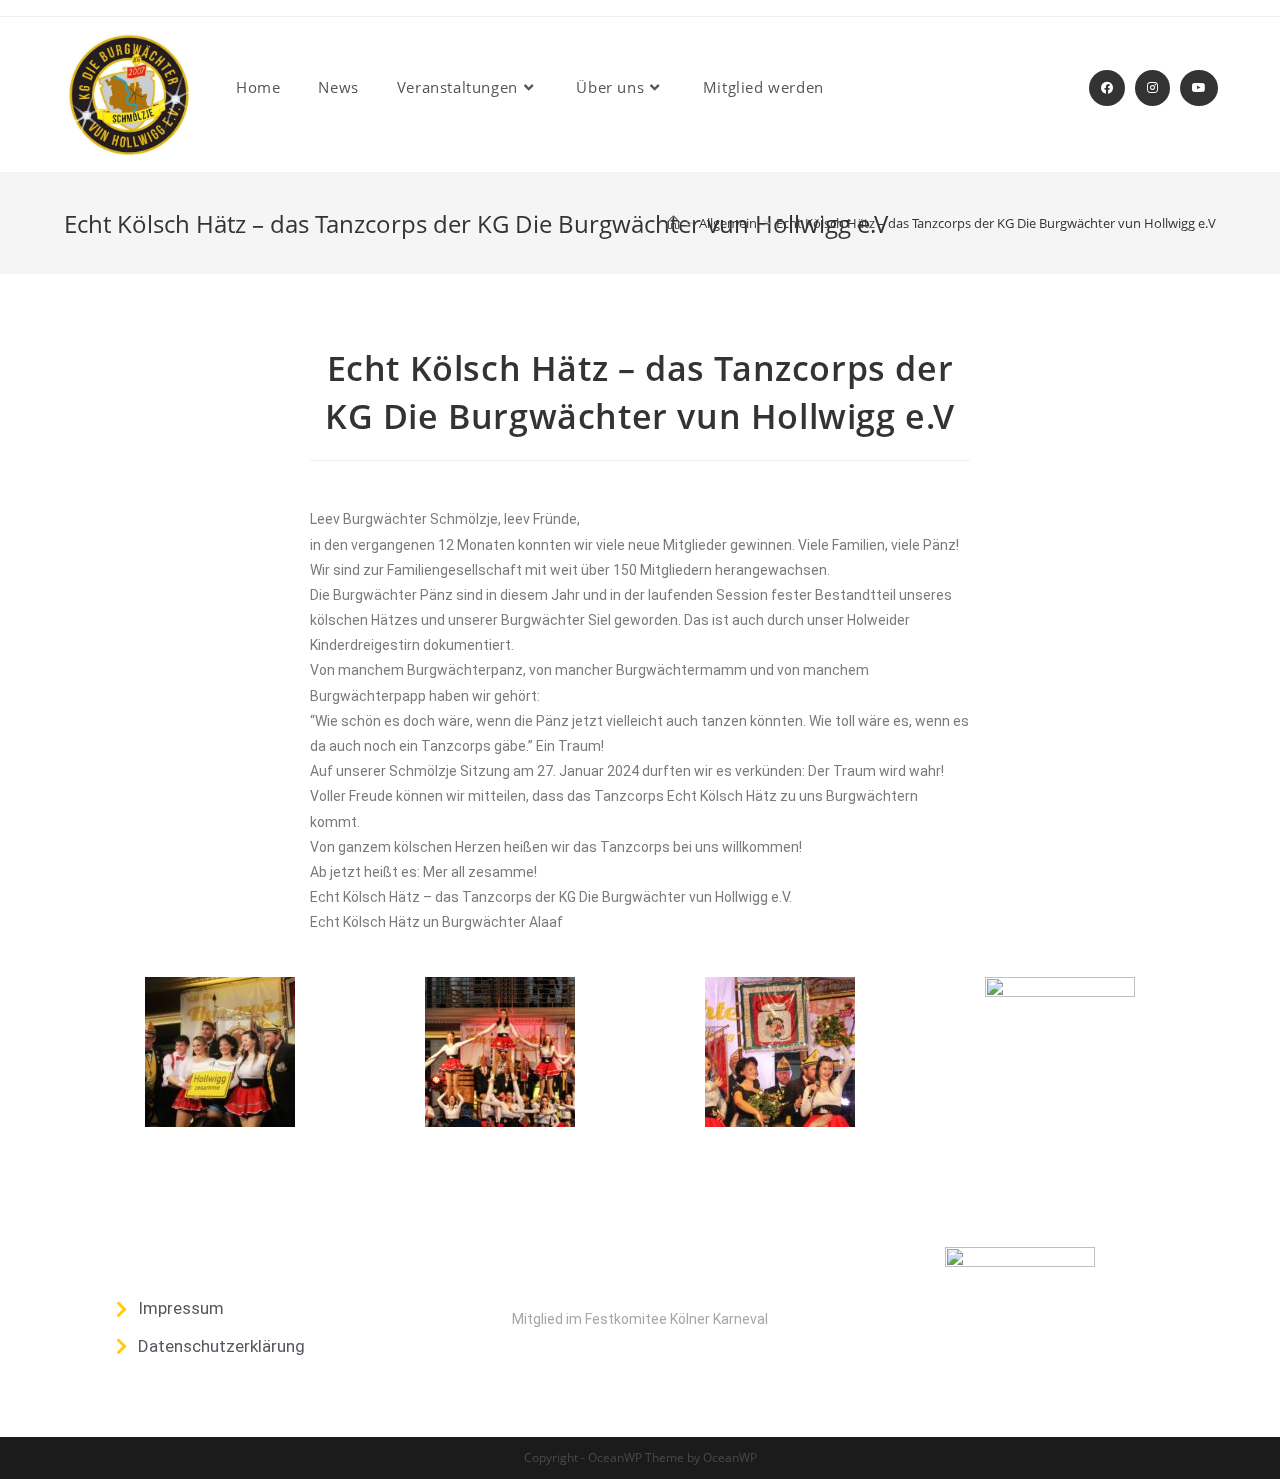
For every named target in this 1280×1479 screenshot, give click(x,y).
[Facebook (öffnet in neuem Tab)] (1107, 88)
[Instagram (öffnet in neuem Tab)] (1152, 88)
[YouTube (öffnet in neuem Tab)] (1199, 88)
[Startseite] (673, 223)
